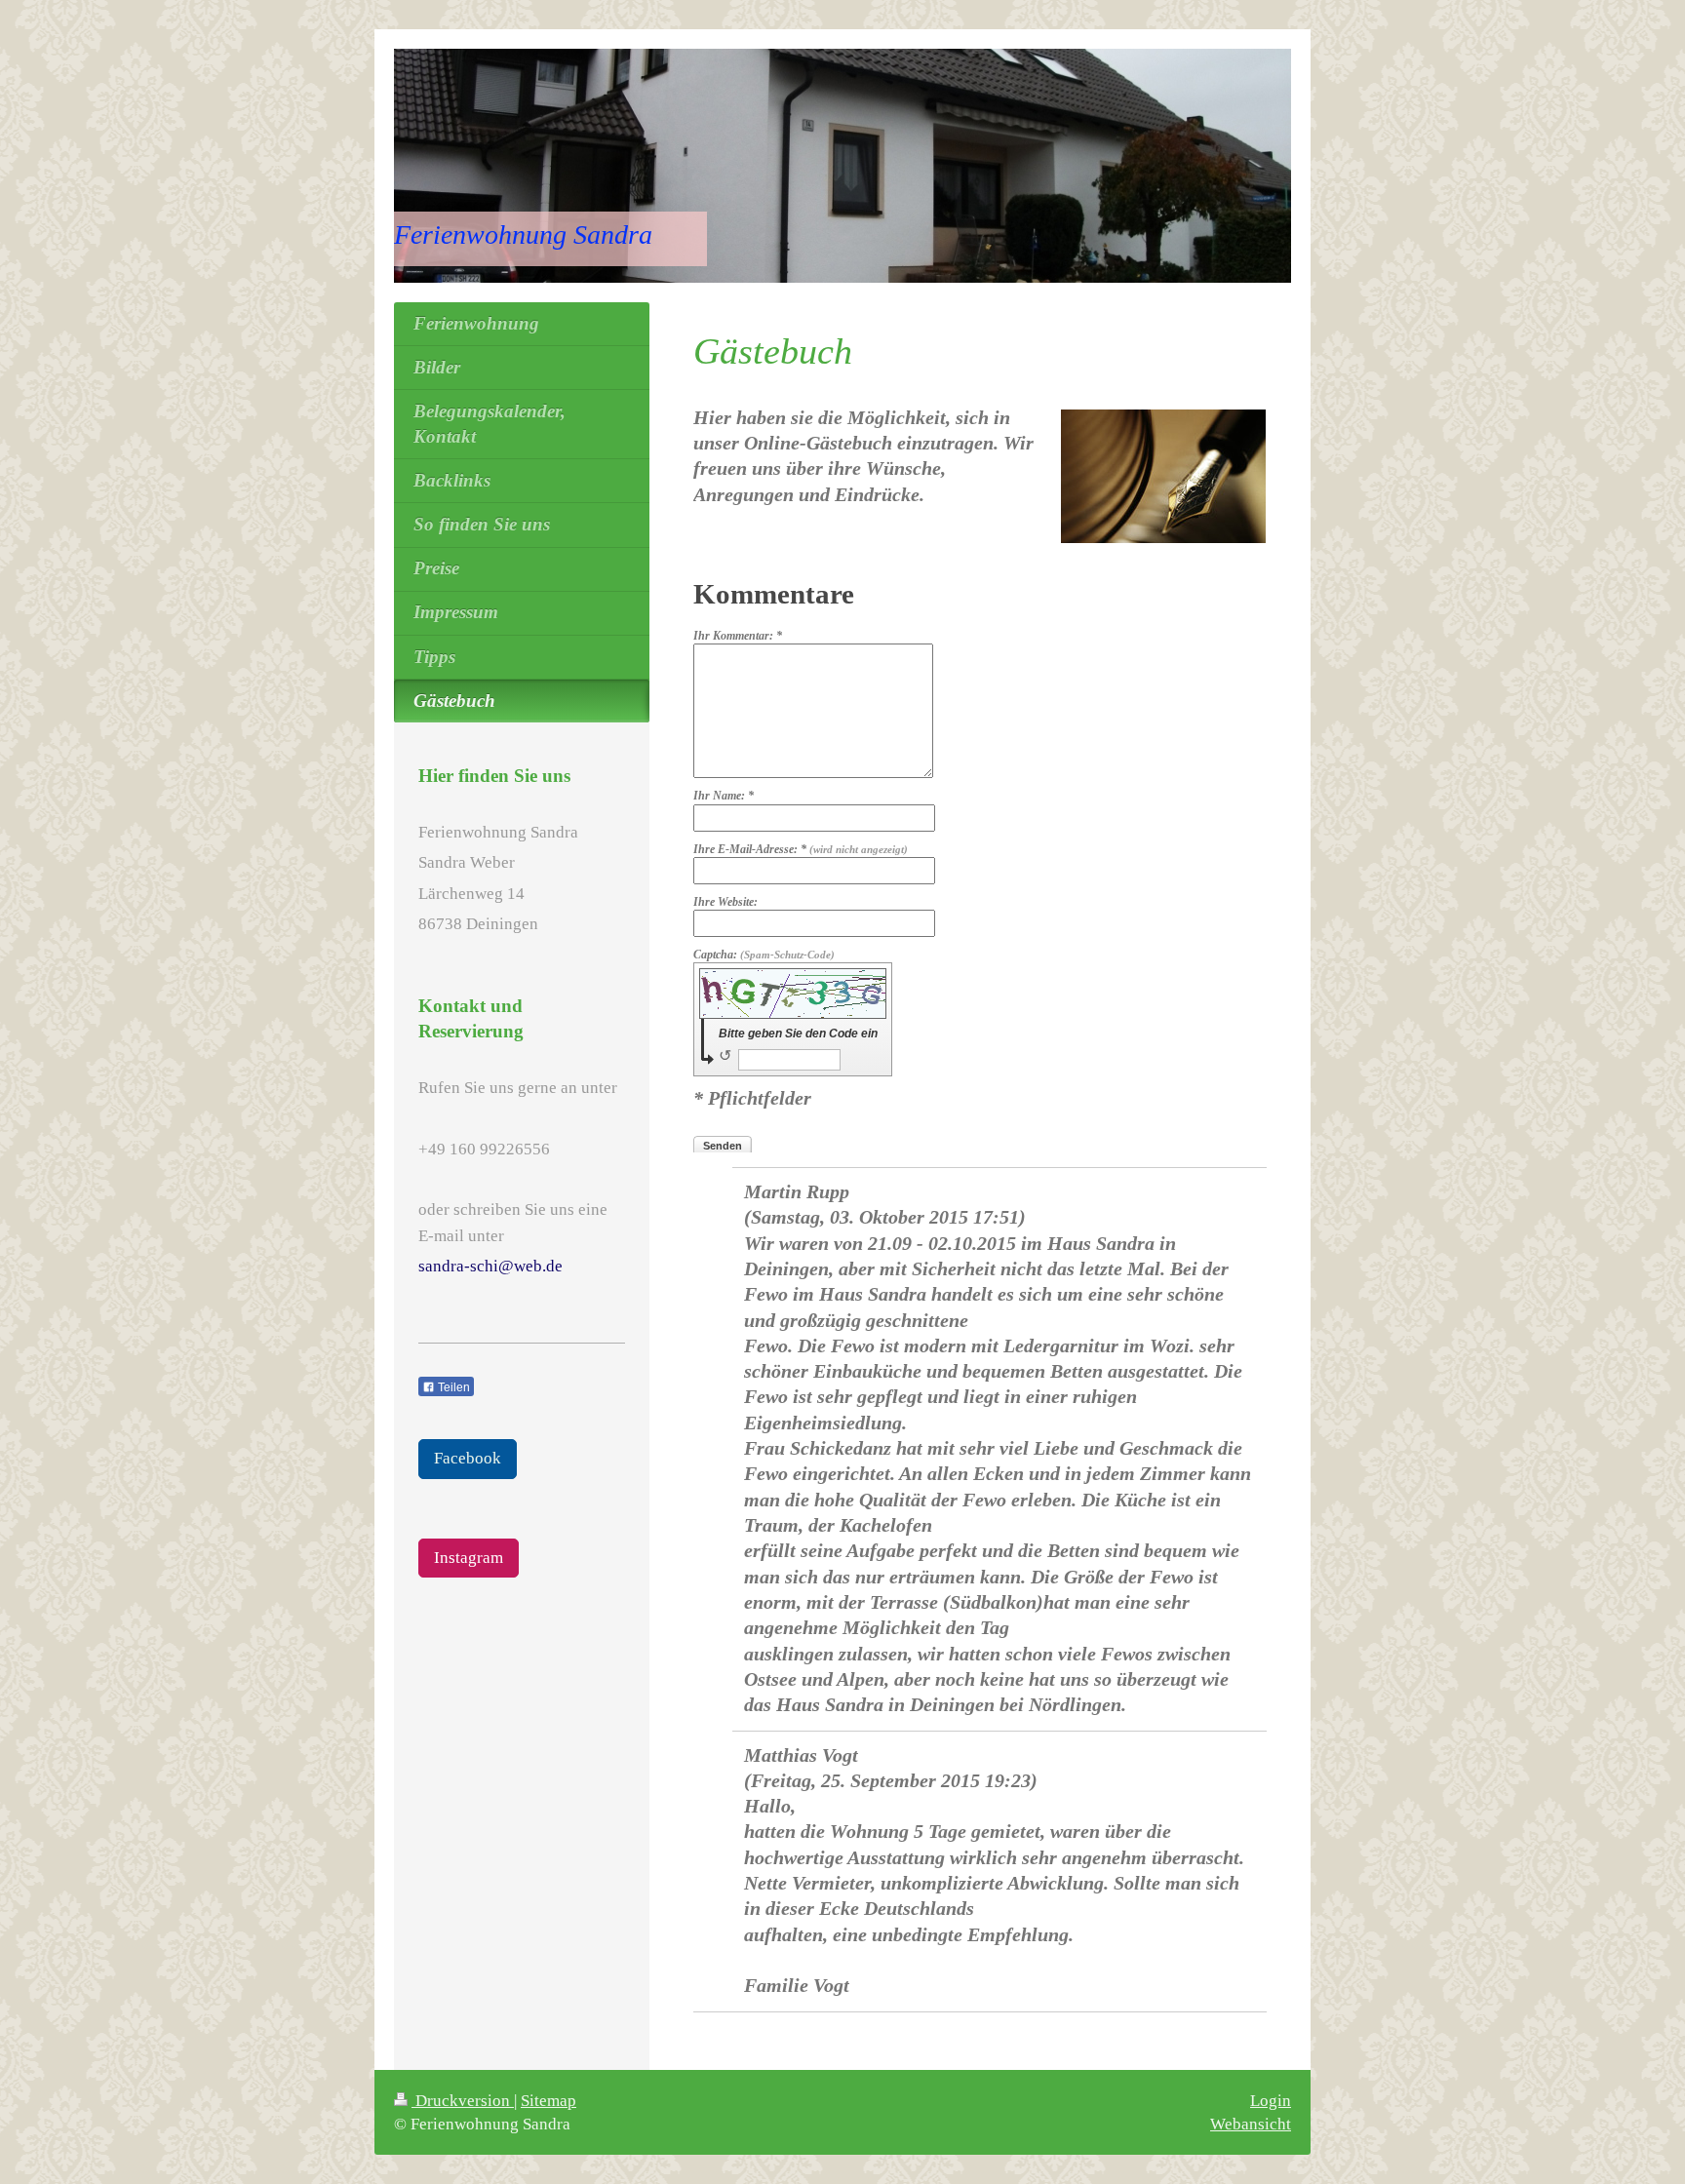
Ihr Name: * (724, 796)
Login (1271, 2101)
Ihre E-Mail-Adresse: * (801, 849)
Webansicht (1251, 2124)
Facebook (468, 1458)
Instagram (469, 1558)
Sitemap (549, 2101)
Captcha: (764, 955)
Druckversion (463, 2101)
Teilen (452, 1387)
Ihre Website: (725, 902)
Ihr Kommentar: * (738, 636)
